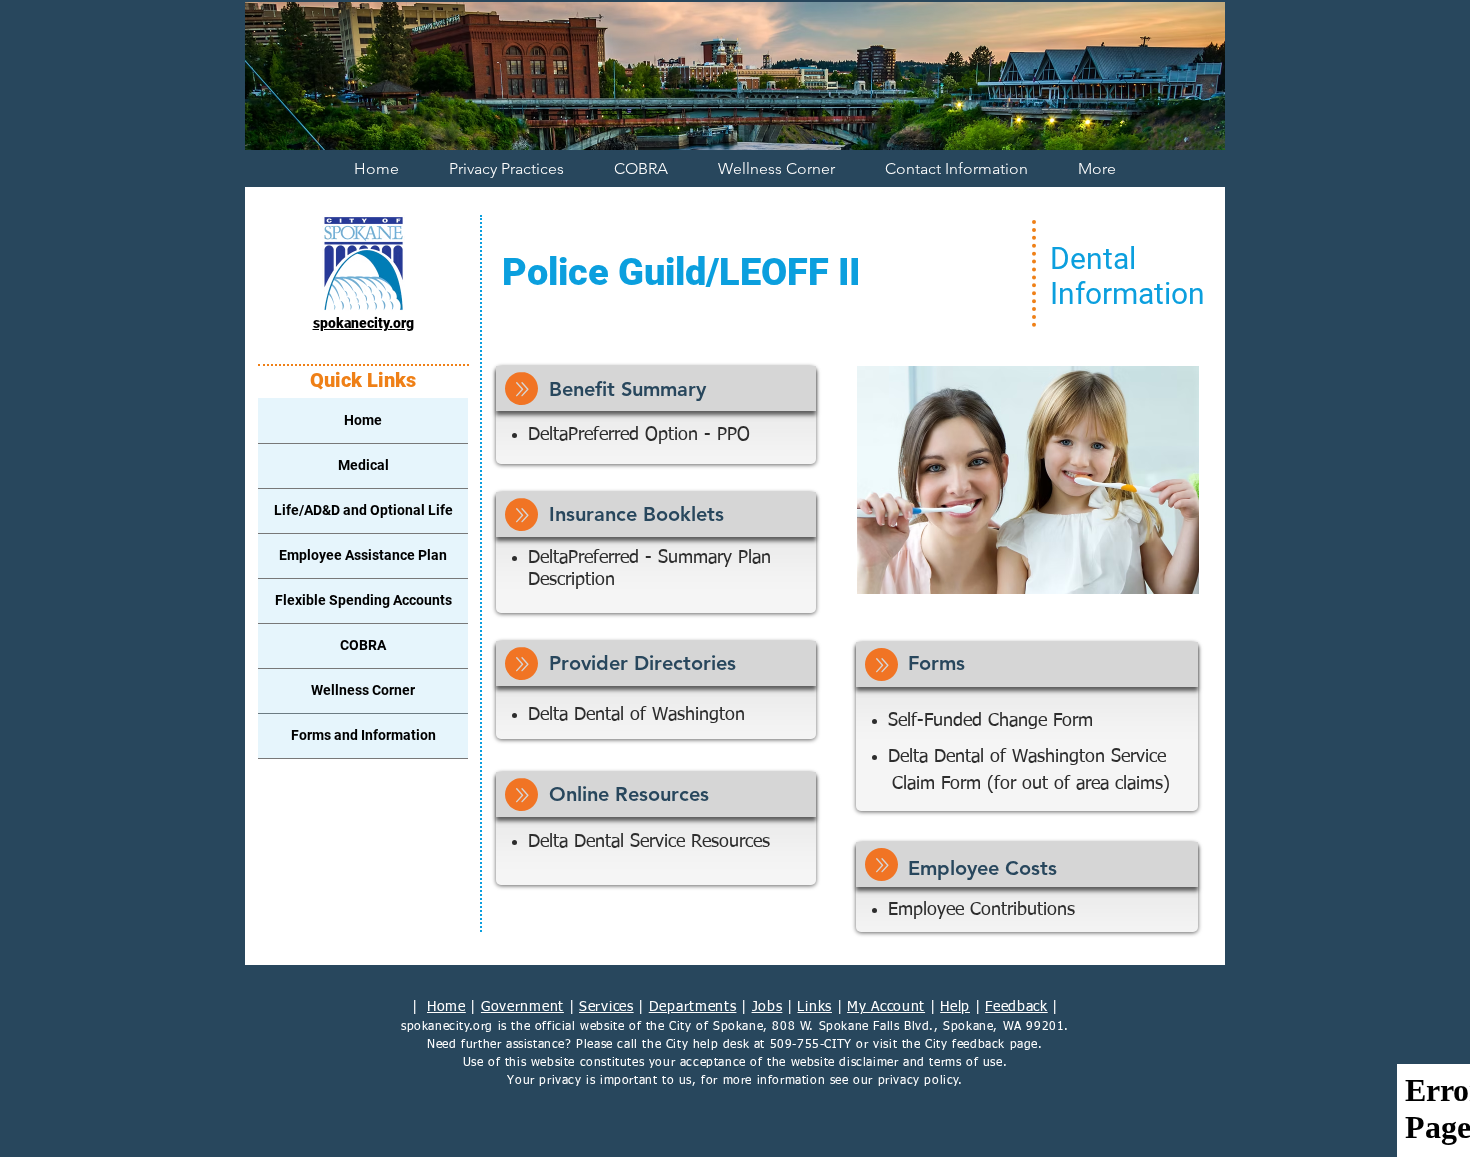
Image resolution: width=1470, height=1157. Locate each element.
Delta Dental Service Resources (649, 842)
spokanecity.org (447, 1027)
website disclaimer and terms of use (897, 1063)
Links (814, 1007)
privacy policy (918, 1081)
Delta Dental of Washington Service (1027, 757)
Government (522, 1007)
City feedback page (981, 1045)
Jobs (767, 1007)
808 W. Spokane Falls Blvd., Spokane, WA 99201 (918, 1027)
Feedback (1016, 1007)
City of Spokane (716, 1027)
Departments (693, 1007)
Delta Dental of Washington (636, 715)
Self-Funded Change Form (993, 721)
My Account (886, 1007)
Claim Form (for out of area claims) (1031, 784)
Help (955, 1007)
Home (446, 1007)
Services (606, 1007)
